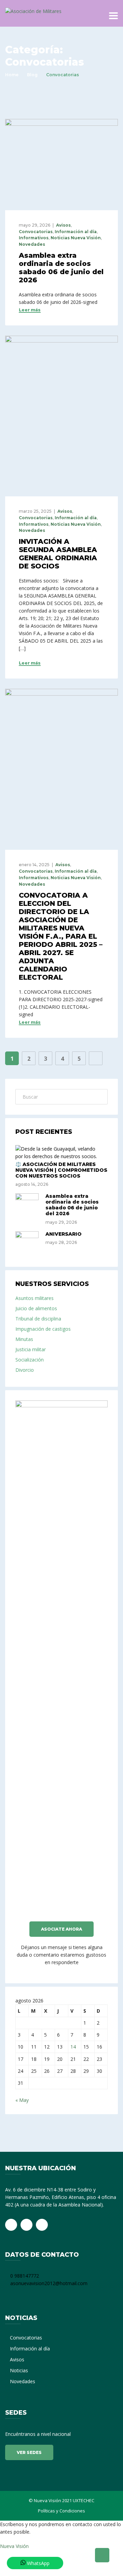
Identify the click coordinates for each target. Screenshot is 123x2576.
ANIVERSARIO (64, 1234)
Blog (32, 75)
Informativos (34, 238)
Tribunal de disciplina (38, 1319)
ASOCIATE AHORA (61, 1929)
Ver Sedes (29, 2452)
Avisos (63, 225)
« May (22, 2100)
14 (73, 2047)
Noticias (19, 2370)
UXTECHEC (84, 2500)
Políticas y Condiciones (61, 2511)
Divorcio (25, 1370)
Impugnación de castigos (43, 1329)
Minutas (24, 1339)
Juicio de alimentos (36, 1308)
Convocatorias (36, 232)
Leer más (30, 310)
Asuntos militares (35, 1298)
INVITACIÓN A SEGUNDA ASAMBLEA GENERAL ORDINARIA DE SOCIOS (58, 554)
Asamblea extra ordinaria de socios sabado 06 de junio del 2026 (61, 268)
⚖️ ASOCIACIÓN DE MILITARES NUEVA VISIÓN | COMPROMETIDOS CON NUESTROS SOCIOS (61, 1170)
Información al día (76, 232)
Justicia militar (31, 1349)
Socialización (30, 1360)
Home (12, 75)
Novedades (32, 244)
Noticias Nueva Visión (76, 238)
